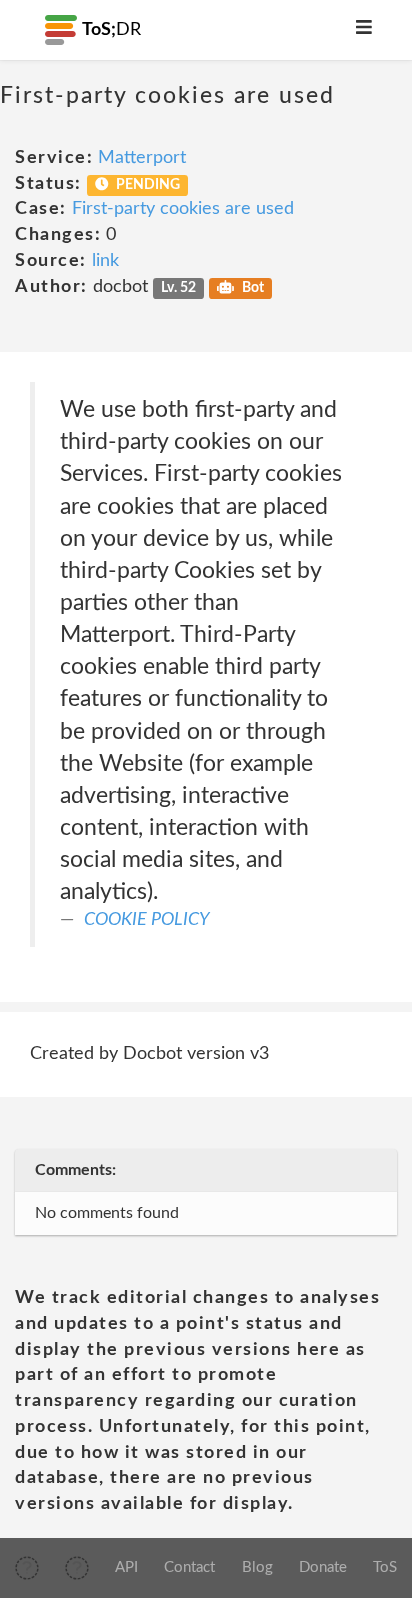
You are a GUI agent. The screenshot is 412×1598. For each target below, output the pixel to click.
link (105, 261)
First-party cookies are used (183, 209)
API (126, 1567)
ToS (385, 1567)
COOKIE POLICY (146, 920)
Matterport (142, 158)
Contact (189, 1567)
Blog (257, 1567)
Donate (323, 1567)
